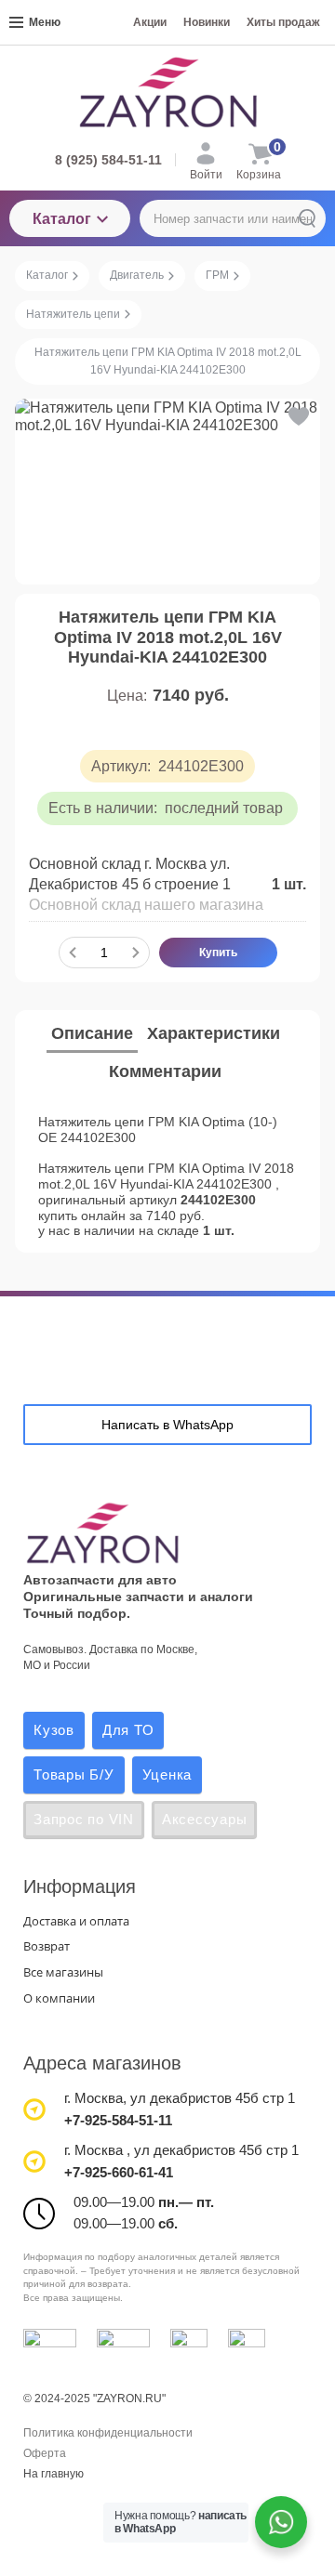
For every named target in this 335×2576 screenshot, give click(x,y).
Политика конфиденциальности (108, 2433)
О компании (59, 1998)
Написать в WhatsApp (167, 1425)
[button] (297, 416)
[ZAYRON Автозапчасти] (167, 92)
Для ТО (128, 1730)
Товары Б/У (74, 1774)
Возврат (47, 1946)
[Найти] (307, 218)
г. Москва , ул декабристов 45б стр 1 (181, 2150)
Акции (150, 22)
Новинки (207, 22)
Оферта (45, 2453)
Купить (218, 953)
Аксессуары (205, 1819)
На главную (54, 2474)
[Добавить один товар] (136, 953)
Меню (45, 22)
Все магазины (63, 1972)
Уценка (167, 1774)
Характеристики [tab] (214, 1033)
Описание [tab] (92, 1033)
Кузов (54, 1730)
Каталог (62, 219)
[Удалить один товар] (73, 953)
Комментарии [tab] (165, 1071)
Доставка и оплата (76, 1921)
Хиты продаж (283, 22)
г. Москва (94, 2098)
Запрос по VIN (84, 1819)
